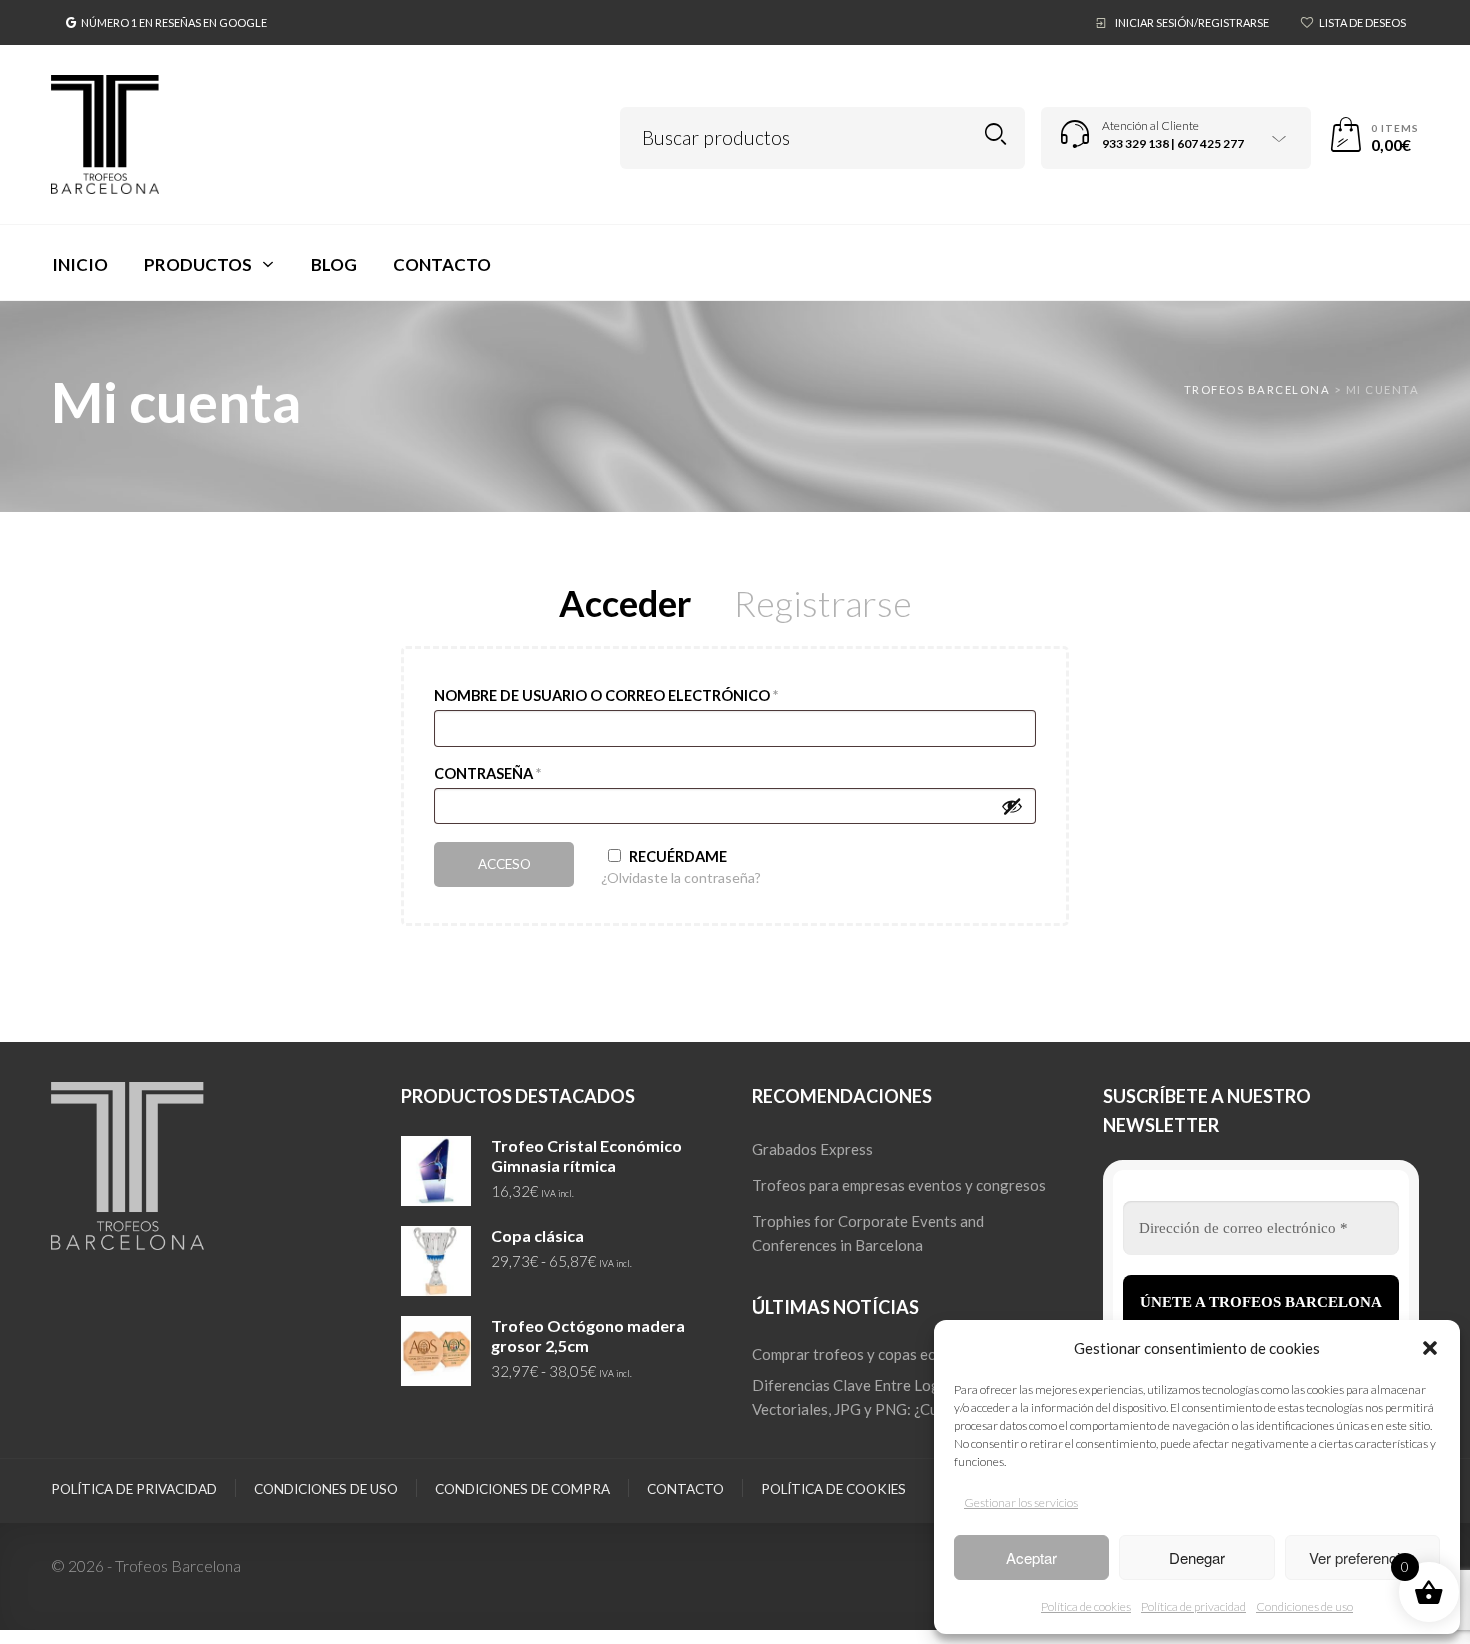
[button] (1430, 1348)
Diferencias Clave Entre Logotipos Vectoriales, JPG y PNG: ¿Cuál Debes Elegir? (899, 1397)
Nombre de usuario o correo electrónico (606, 695)
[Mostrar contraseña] (1012, 806)
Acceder (625, 608)
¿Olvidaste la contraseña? (681, 877)
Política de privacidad (1193, 1606)
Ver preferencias (1362, 1557)
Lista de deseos (1362, 22)
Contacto (685, 1489)
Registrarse (823, 608)
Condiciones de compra (522, 1489)
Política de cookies (1086, 1606)
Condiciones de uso (1304, 1606)
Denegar (1197, 1557)
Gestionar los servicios (1021, 1502)
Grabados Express (812, 1149)
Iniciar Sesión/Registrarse (1192, 22)
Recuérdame (676, 856)
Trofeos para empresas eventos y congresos (899, 1185)
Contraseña (487, 773)
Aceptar (1031, 1557)
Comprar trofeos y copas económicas (875, 1354)
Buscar (995, 134)
